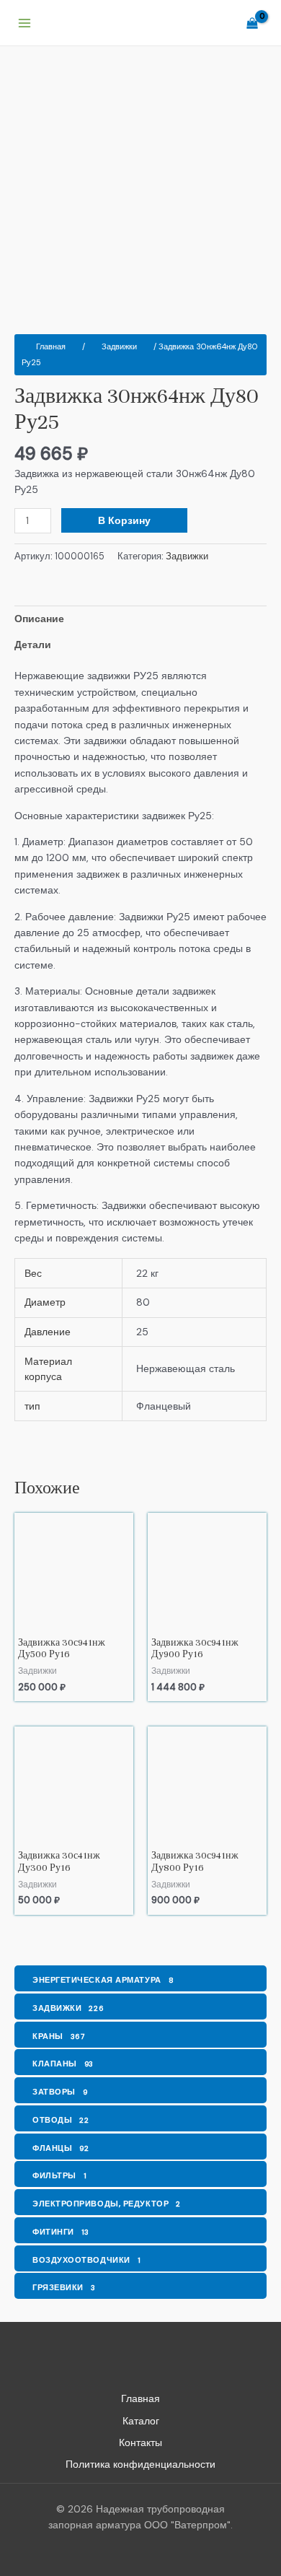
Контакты (140, 2442)
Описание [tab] (39, 619)
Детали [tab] (33, 645)
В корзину (124, 520)
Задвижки (119, 346)
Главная (51, 346)
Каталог (141, 2421)
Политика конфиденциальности (140, 2464)
